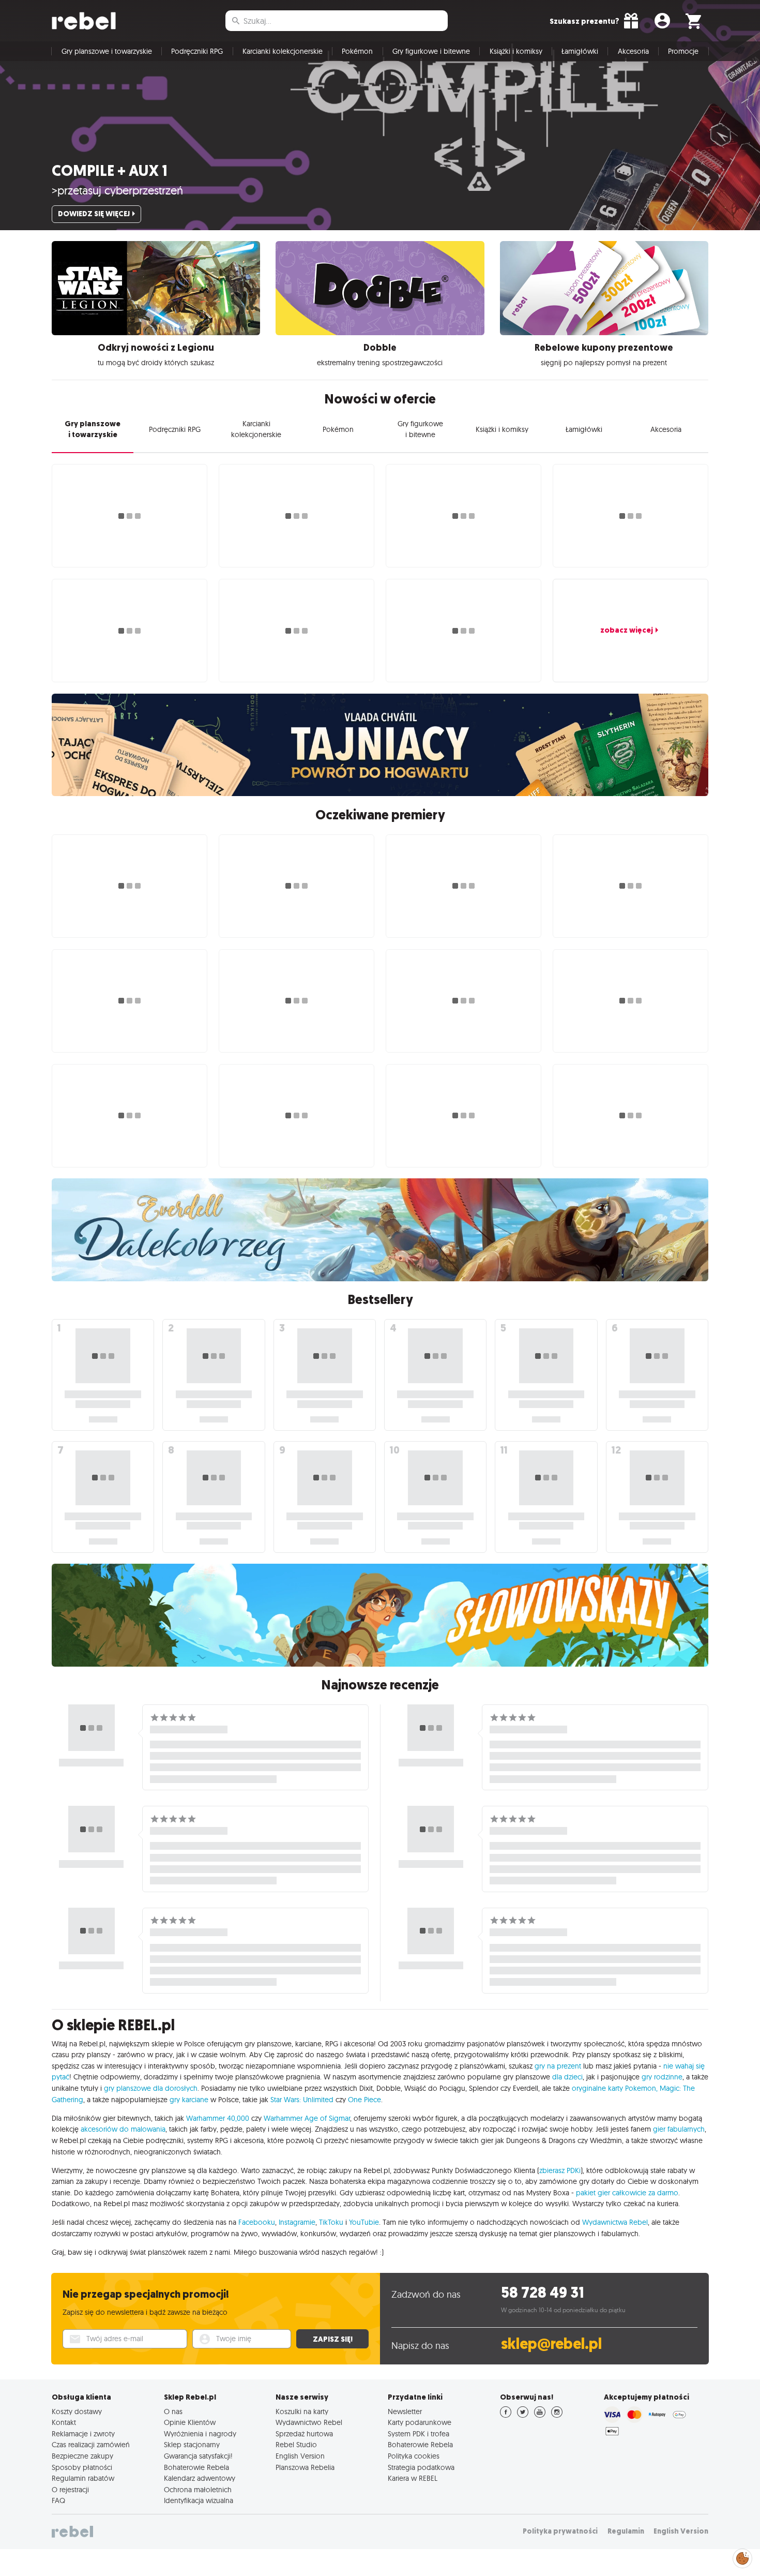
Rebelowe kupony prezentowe (604, 348)
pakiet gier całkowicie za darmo (627, 2193)
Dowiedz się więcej (94, 214)
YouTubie (364, 2222)
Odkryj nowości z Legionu (156, 348)
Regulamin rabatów (83, 2478)
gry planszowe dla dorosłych (151, 2088)
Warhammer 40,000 (218, 2118)
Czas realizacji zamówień (91, 2445)
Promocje (683, 51)
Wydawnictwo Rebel (309, 2422)
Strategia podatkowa (421, 2467)
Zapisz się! (333, 2339)
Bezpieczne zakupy (82, 2456)
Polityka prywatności (560, 2531)
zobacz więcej (627, 630)
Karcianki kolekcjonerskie (283, 51)
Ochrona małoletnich (198, 2490)
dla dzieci (567, 2077)
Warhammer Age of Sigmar (307, 2118)
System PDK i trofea (419, 2434)
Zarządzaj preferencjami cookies (742, 2557)
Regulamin (626, 2531)
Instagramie (297, 2222)
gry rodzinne (662, 2077)
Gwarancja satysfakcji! (198, 2456)
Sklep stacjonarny (192, 2445)
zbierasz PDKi (560, 2170)
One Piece (364, 2100)
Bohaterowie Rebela (196, 2467)
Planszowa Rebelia (305, 2467)
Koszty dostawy (77, 2412)
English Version (300, 2456)
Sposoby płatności (82, 2467)
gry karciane (189, 2100)
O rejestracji (70, 2490)
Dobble (380, 348)
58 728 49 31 (543, 2293)
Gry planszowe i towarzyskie (107, 51)
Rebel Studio (296, 2445)
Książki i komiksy (516, 51)
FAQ (58, 2500)
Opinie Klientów (190, 2422)
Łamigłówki (580, 51)
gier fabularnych (679, 2129)
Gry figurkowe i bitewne (431, 51)
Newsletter (405, 2412)
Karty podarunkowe (420, 2422)
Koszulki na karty (302, 2412)
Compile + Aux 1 (110, 171)
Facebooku (257, 2222)
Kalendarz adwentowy (200, 2478)
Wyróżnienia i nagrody (200, 2434)
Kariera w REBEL (413, 2478)
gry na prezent (558, 2066)
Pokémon (357, 51)
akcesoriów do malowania (123, 2129)
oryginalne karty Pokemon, (615, 2088)
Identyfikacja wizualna (199, 2500)
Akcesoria (633, 51)
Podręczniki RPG (197, 51)
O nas (173, 2412)
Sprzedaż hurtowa (304, 2434)
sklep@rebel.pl (551, 2344)
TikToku (331, 2222)
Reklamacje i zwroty (83, 2434)
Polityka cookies (414, 2456)
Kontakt (64, 2422)
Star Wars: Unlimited (302, 2100)
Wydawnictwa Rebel (615, 2222)
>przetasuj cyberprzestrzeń (117, 190)
